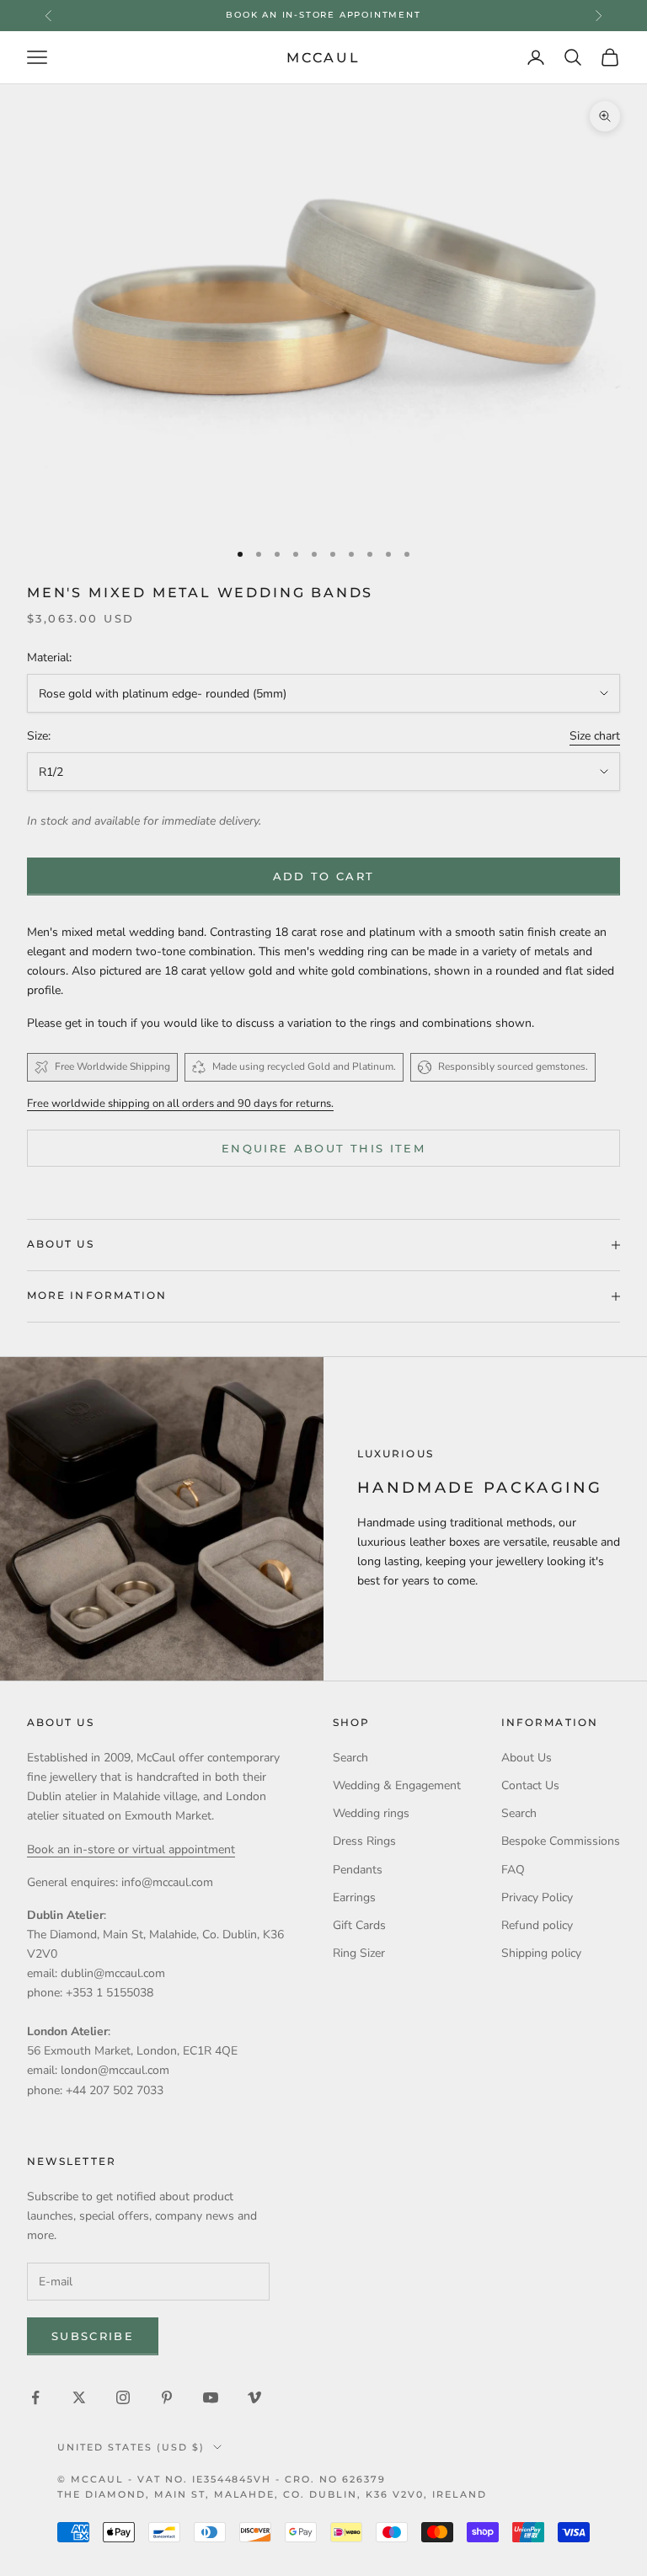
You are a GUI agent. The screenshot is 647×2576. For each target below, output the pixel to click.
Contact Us (530, 1785)
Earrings (354, 1897)
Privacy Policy (537, 1897)
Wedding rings (371, 1813)
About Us (527, 1758)
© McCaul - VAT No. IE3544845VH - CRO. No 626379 (222, 2479)
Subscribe (93, 2336)
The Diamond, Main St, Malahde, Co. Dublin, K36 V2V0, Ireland (272, 2494)
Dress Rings (364, 1841)
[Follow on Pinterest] (167, 2397)
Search (350, 1758)
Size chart (595, 736)
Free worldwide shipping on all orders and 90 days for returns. (180, 1104)
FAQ (513, 1870)
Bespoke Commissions (561, 1841)
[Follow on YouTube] (211, 2397)
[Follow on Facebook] (35, 2397)
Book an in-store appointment (323, 15)
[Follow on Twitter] (79, 2397)
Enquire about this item (323, 1148)
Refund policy (537, 1925)
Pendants (358, 1870)
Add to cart (324, 876)
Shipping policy (541, 1953)
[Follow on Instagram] (123, 2397)
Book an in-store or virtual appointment (131, 1849)
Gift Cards (359, 1925)
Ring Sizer (359, 1953)
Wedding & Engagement (397, 1785)
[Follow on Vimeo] (254, 2397)
